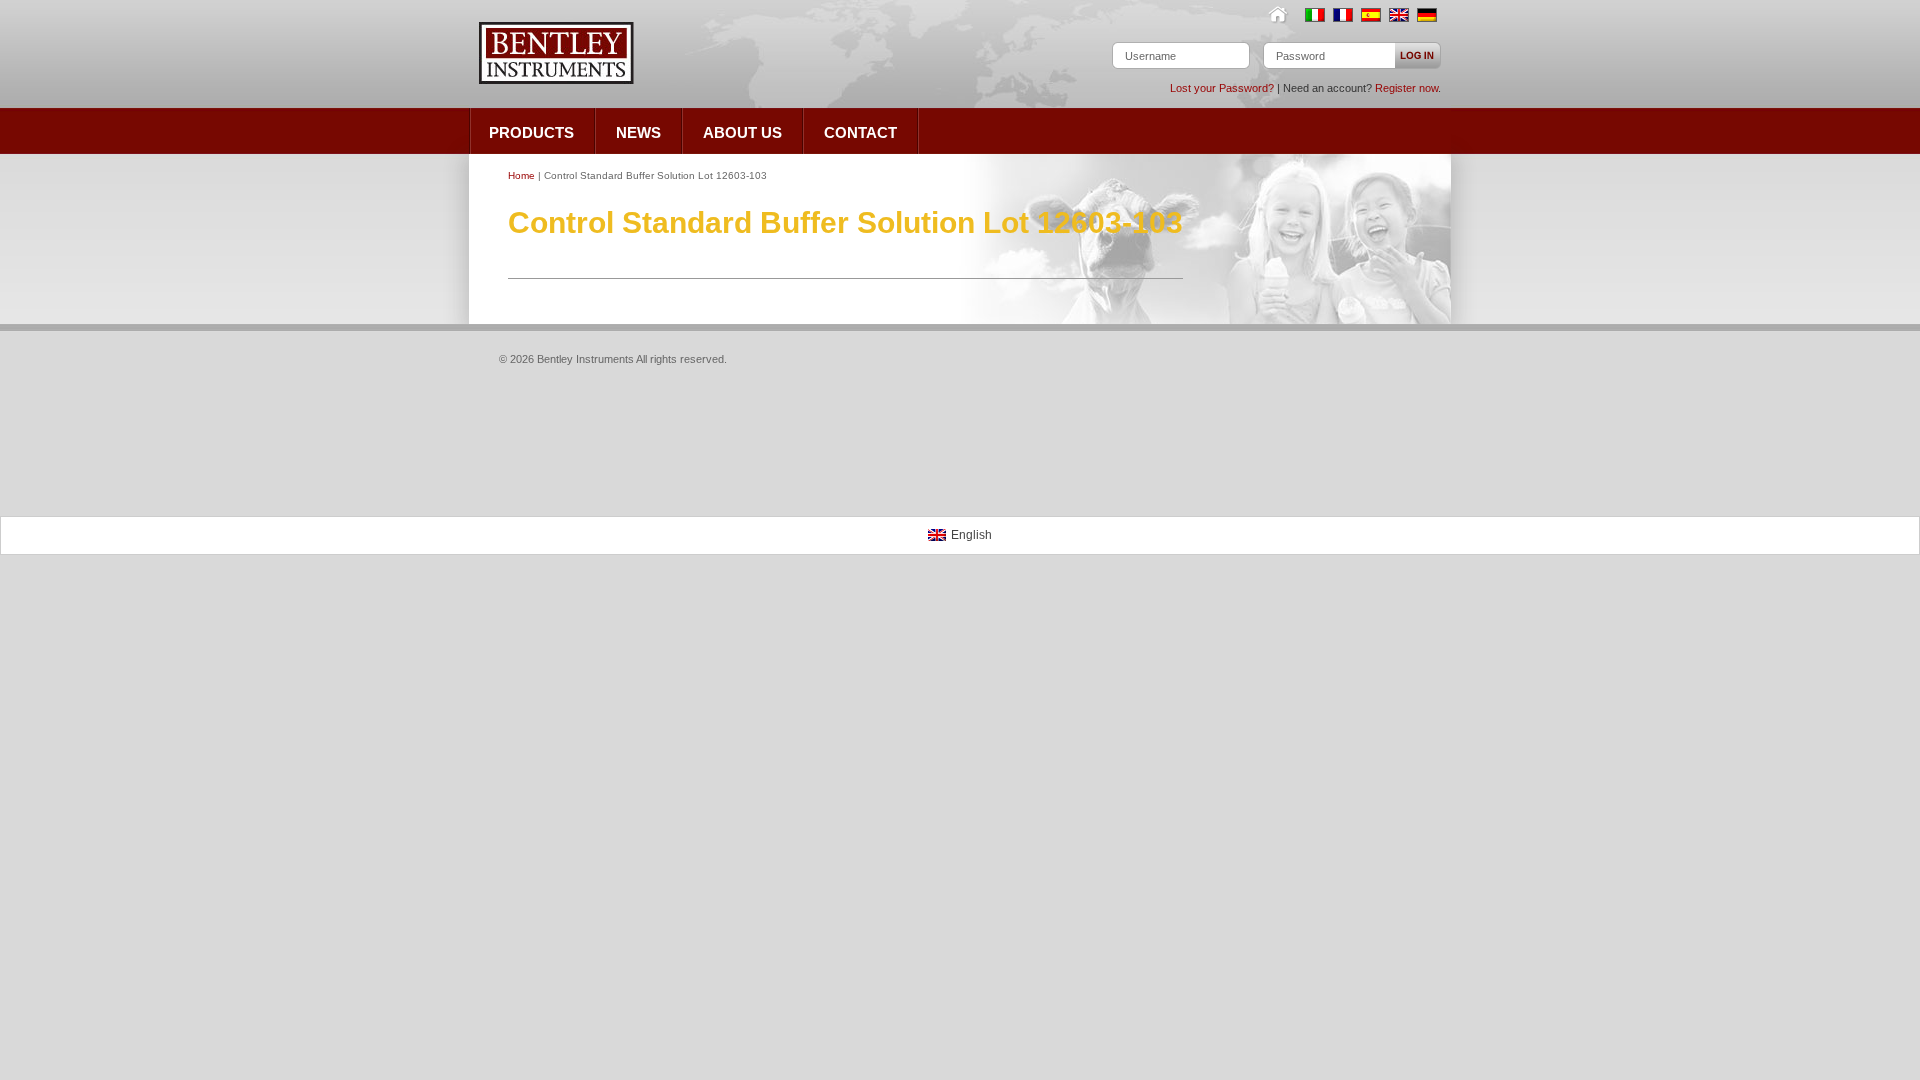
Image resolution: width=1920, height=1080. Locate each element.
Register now (1406, 88)
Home (1282, 15)
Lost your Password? (1222, 88)
